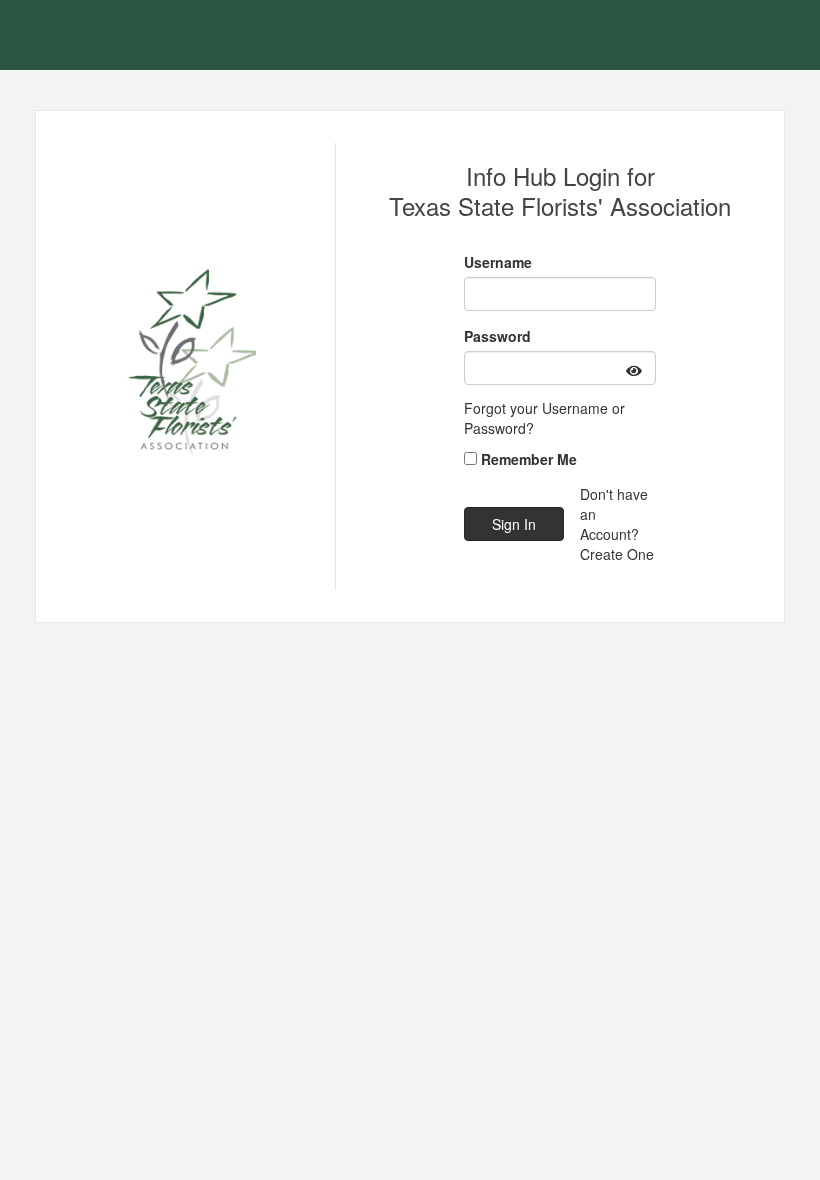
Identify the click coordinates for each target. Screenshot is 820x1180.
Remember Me (529, 459)
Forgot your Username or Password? (544, 418)
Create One (617, 554)
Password (497, 336)
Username (498, 262)
